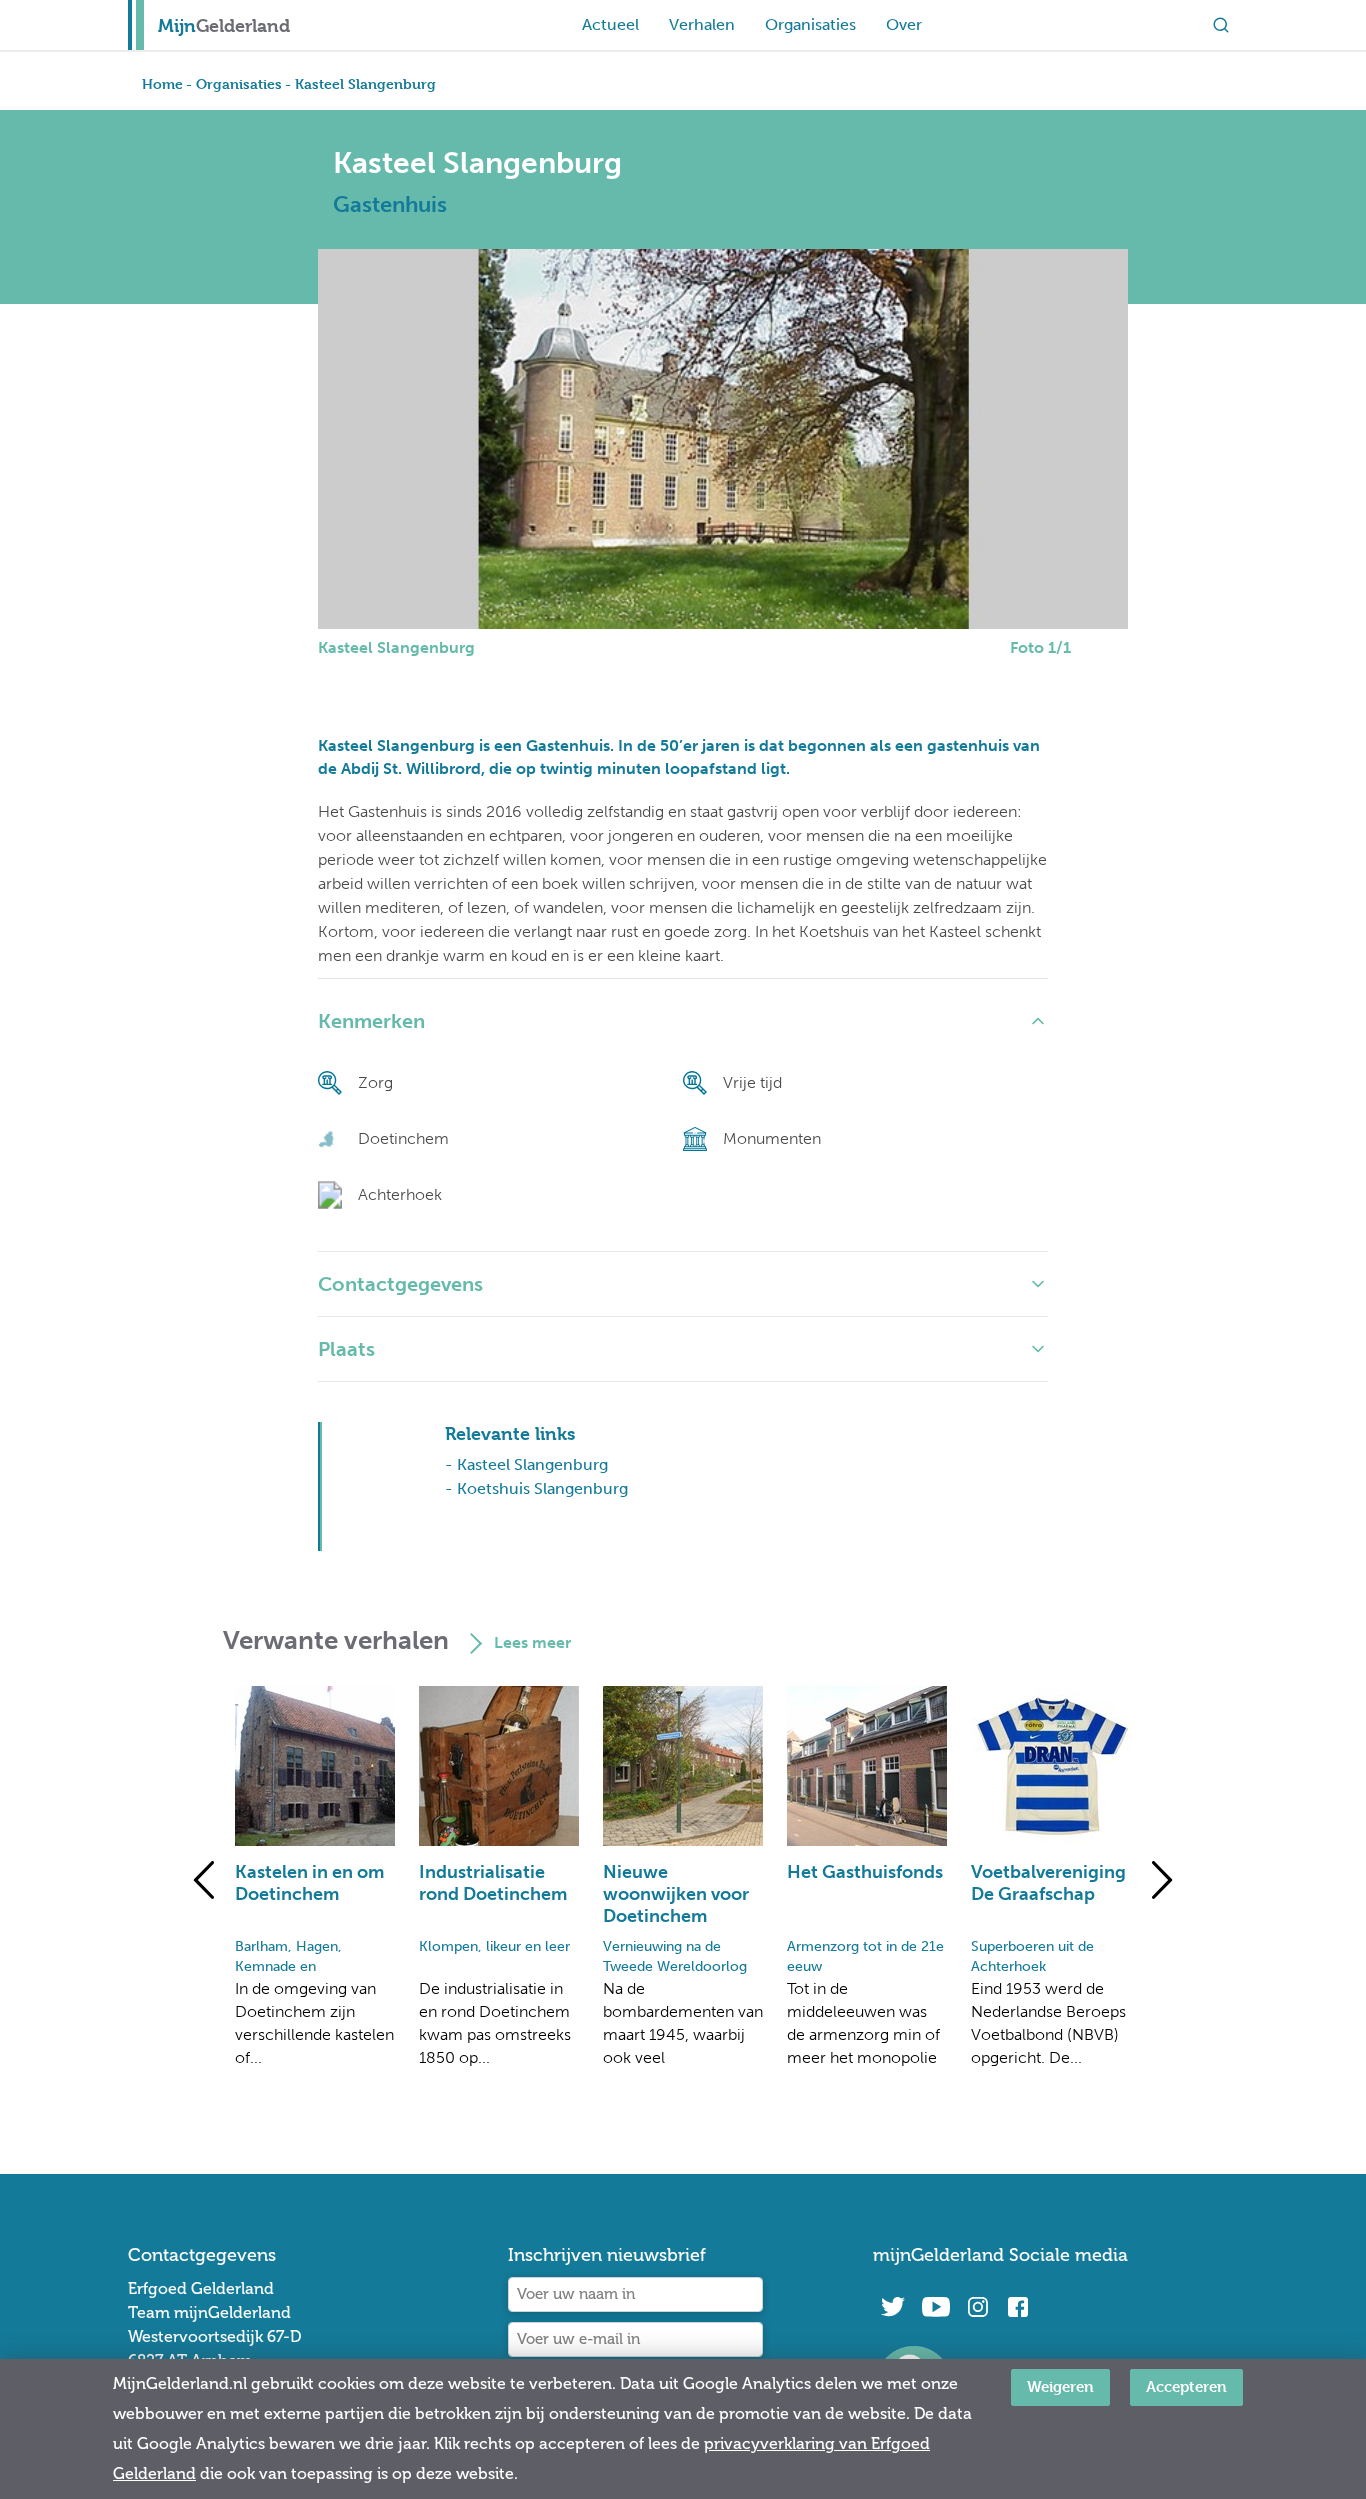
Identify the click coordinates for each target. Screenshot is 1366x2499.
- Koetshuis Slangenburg (536, 1488)
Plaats (346, 1349)
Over (904, 24)
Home (162, 83)
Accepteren (1186, 2386)
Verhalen (702, 24)
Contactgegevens (400, 1284)
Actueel (610, 24)
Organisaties (810, 24)
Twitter (893, 2307)
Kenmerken (371, 1021)
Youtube (935, 2307)
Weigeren (1060, 2386)
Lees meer (532, 1642)
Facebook (1018, 2307)
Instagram (978, 2307)
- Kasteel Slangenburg (526, 1464)
